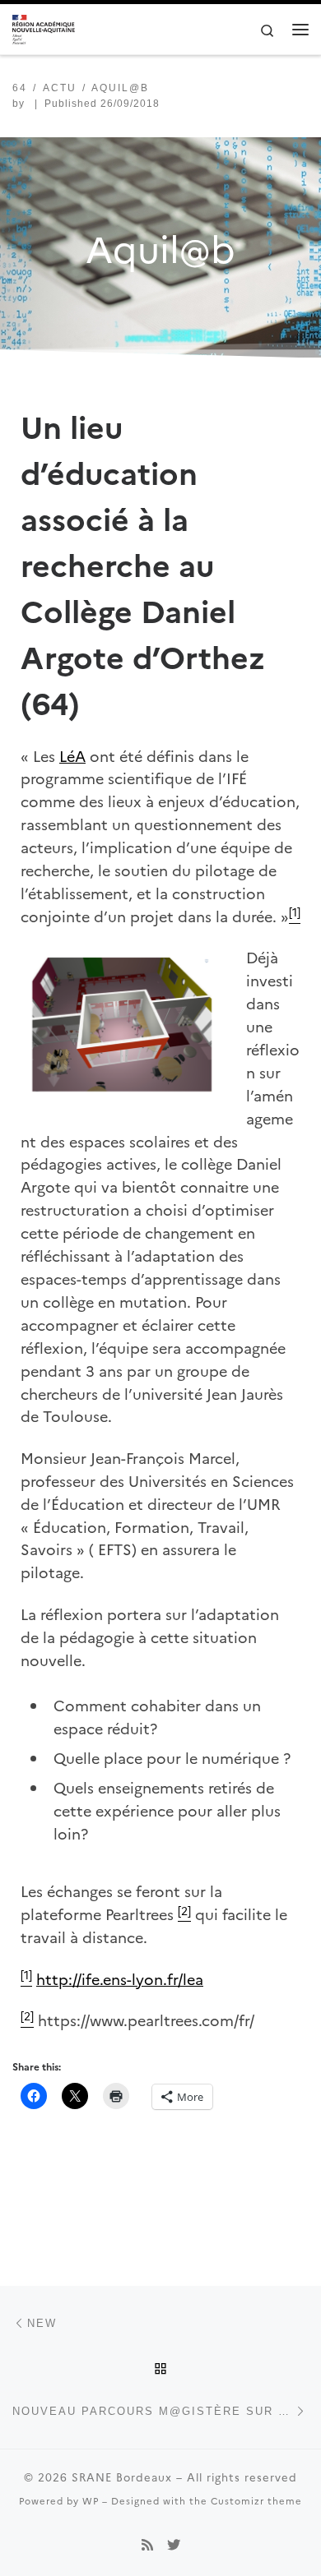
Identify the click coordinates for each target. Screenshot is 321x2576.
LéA (72, 756)
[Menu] (300, 30)
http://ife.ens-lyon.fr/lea (120, 1979)
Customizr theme (256, 2500)
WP (91, 2500)
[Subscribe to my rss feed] (147, 2544)
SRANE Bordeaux (122, 2477)
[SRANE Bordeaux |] (44, 28)
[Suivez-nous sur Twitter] (174, 2544)
